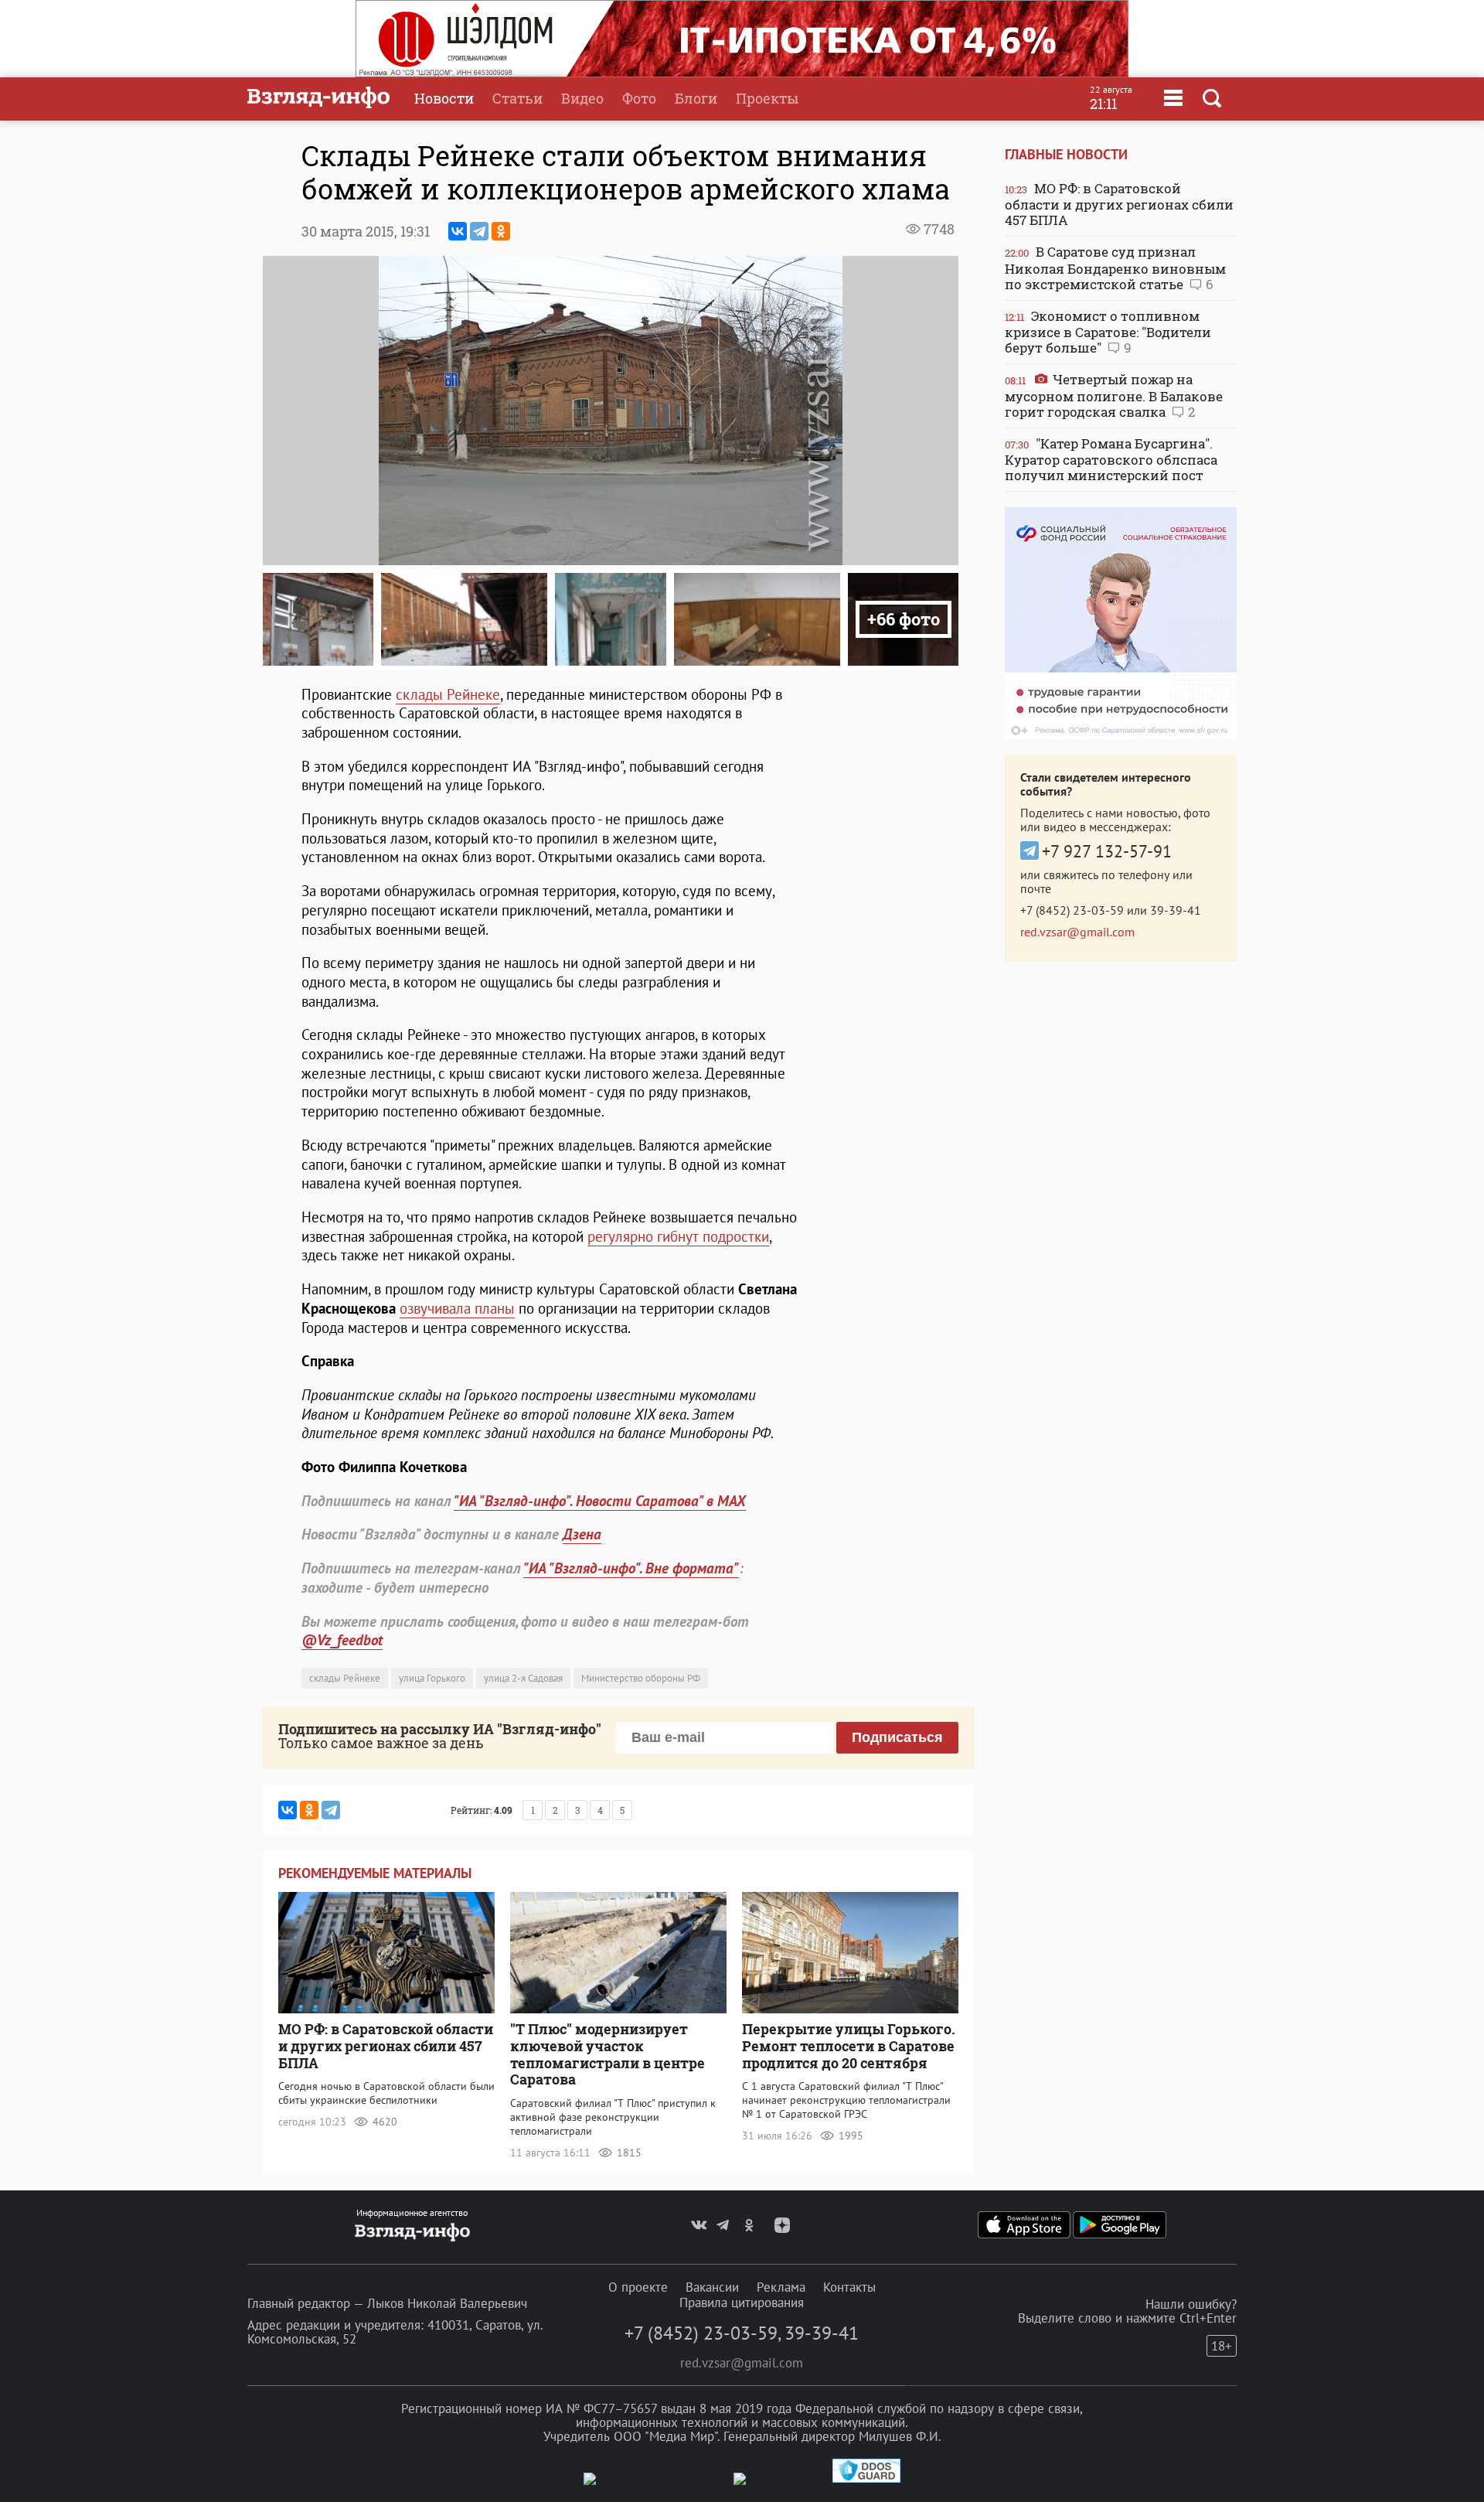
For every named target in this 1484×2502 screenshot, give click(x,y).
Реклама (781, 2287)
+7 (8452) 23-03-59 (1072, 910)
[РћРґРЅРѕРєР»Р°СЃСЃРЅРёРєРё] (501, 231)
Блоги (696, 98)
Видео (582, 98)
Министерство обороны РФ (641, 1678)
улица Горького (432, 1678)
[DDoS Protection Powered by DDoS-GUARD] (866, 2479)
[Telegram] (479, 231)
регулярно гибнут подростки (678, 1236)
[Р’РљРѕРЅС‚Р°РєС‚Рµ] (458, 231)
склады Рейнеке (448, 694)
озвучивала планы (457, 1308)
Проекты (767, 98)
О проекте (638, 2287)
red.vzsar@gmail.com (1077, 932)
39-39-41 (1176, 910)
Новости (444, 98)
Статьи (517, 98)
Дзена (582, 1534)
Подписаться (897, 1737)
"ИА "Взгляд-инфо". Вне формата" (631, 1568)
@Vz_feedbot (342, 1640)
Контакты (849, 2287)
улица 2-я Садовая (523, 1678)
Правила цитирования (742, 2303)
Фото (639, 98)
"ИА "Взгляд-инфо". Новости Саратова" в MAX (600, 1501)
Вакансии (712, 2287)
